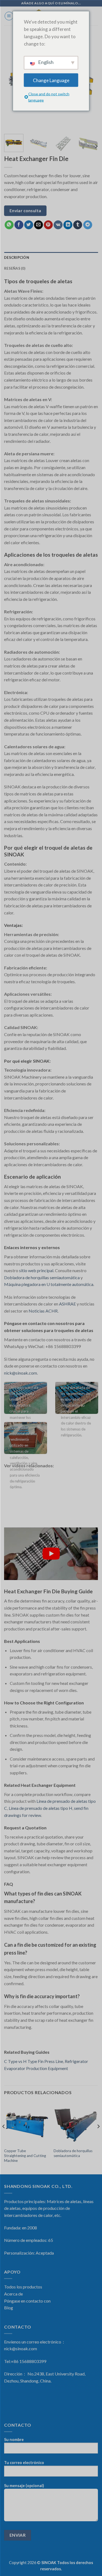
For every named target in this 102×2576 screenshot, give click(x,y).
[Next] (96, 146)
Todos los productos (23, 2287)
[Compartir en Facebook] (19, 225)
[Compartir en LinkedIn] (68, 225)
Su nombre (14, 2440)
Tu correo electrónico (24, 2463)
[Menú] (9, 16)
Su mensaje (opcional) (24, 2486)
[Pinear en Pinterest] (48, 225)
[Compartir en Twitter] (29, 225)
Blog (9, 2308)
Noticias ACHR (43, 1311)
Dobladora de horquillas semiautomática (42, 1277)
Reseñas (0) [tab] (15, 268)
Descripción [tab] (17, 257)
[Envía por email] (38, 225)
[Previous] (4, 2137)
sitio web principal (36, 1270)
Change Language (51, 80)
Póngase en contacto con (27, 2301)
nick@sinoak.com (21, 1373)
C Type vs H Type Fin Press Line (34, 2061)
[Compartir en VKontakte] (58, 225)
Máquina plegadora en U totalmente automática (49, 1284)
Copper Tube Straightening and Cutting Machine (25, 2156)
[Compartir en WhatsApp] (9, 225)
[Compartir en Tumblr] (78, 225)
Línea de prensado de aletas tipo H (41, 1808)
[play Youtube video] (51, 1554)
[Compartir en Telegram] (88, 225)
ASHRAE (67, 1304)
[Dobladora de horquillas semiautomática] (76, 2123)
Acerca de (13, 2294)
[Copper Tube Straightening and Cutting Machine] (26, 2123)
